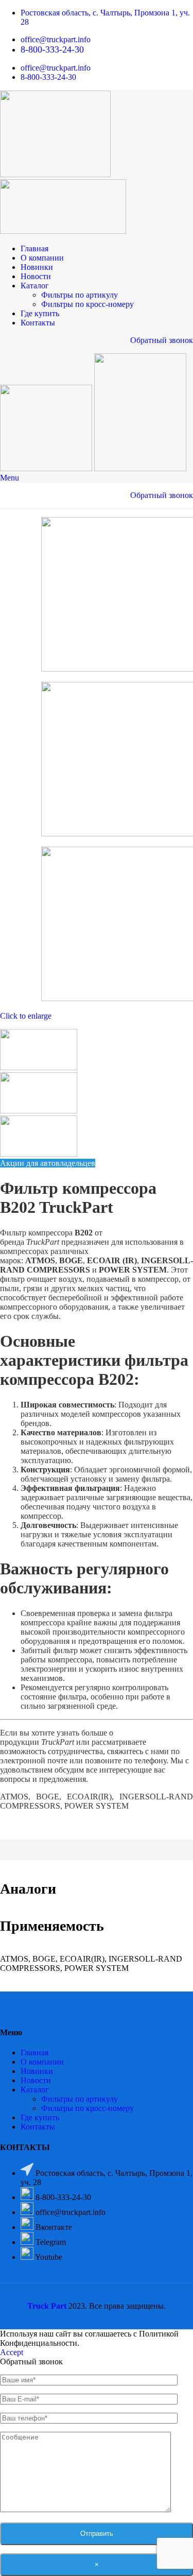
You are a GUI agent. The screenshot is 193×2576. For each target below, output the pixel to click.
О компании (42, 2062)
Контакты (38, 2127)
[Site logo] (55, 174)
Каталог (35, 2090)
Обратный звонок (162, 340)
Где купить (40, 2117)
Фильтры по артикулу (80, 295)
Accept (12, 2352)
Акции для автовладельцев (48, 1163)
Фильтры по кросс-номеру (87, 304)
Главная (34, 2053)
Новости (36, 2080)
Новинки (37, 2071)
